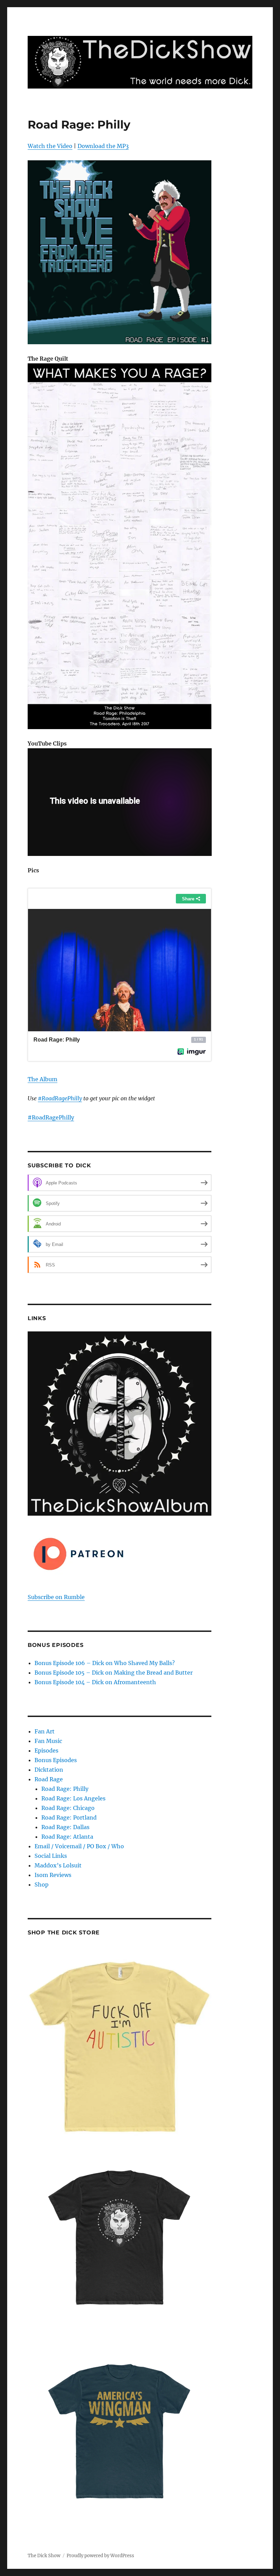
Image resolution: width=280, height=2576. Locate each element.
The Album (43, 1079)
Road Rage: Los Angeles (73, 1798)
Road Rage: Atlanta (67, 1837)
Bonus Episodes (56, 1760)
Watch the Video (50, 146)
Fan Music (48, 1741)
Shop (41, 1884)
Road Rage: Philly (65, 1789)
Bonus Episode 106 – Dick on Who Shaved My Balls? (105, 1663)
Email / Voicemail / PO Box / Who (79, 1846)
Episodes (46, 1750)
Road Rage (49, 1779)
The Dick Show (44, 2556)
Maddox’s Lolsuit (58, 1865)
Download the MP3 (103, 146)
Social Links (51, 1856)
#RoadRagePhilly (60, 1098)
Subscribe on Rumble (56, 1597)
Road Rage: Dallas (65, 1827)
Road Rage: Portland (69, 1817)
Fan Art (45, 1731)
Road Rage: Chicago (68, 1808)
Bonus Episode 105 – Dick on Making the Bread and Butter (114, 1673)
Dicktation (49, 1770)
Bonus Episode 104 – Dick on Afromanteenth (95, 1682)
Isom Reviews (53, 1875)
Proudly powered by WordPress (100, 2556)
